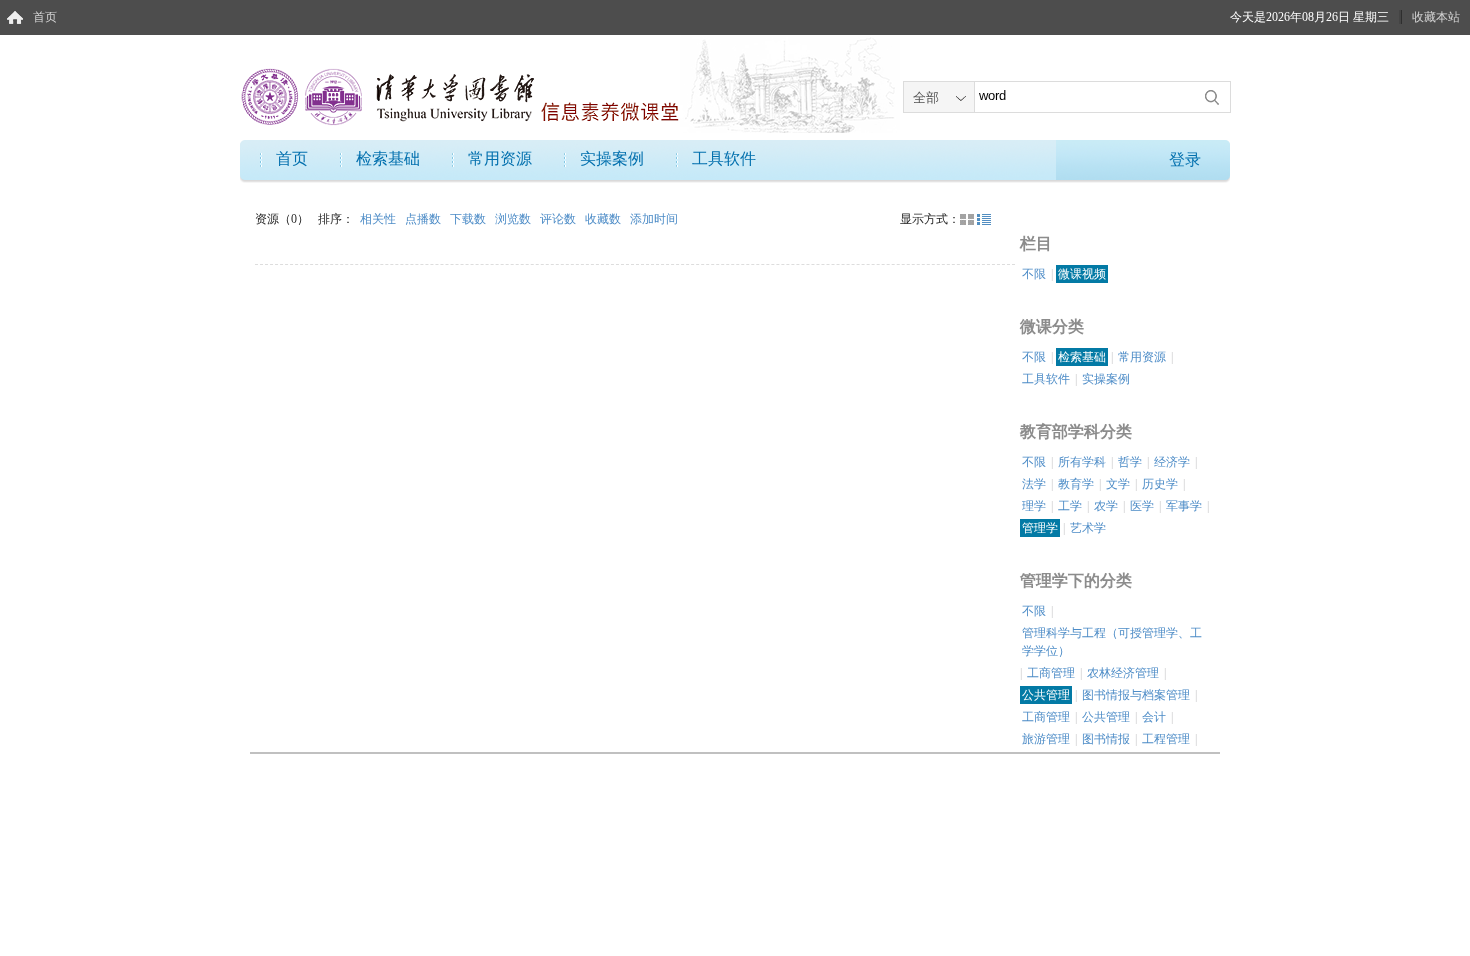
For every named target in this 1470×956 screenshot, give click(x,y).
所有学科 (1082, 462)
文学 (1118, 484)
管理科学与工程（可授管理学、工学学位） (1112, 642)
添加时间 (654, 219)
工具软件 (724, 158)
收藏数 (604, 219)
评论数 (559, 219)
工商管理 (1051, 673)
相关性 (379, 219)
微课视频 (1082, 274)
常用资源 (500, 158)
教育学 (1076, 484)
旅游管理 (1046, 739)
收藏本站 (1436, 17)
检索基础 (388, 158)
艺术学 (1088, 528)
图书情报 (1106, 739)
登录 (1185, 159)
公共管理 (1046, 695)
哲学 (1130, 462)
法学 (1034, 484)
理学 (1034, 506)
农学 (1106, 506)
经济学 (1172, 462)
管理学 (1040, 528)
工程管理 (1166, 739)
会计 (1154, 717)
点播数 (424, 219)
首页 (45, 17)
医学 (1142, 506)
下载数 (469, 219)
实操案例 (612, 158)
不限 (1034, 274)
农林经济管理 (1123, 673)
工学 (1070, 506)
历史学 (1160, 484)
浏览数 (514, 219)
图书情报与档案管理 (1136, 695)
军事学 (1184, 506)
